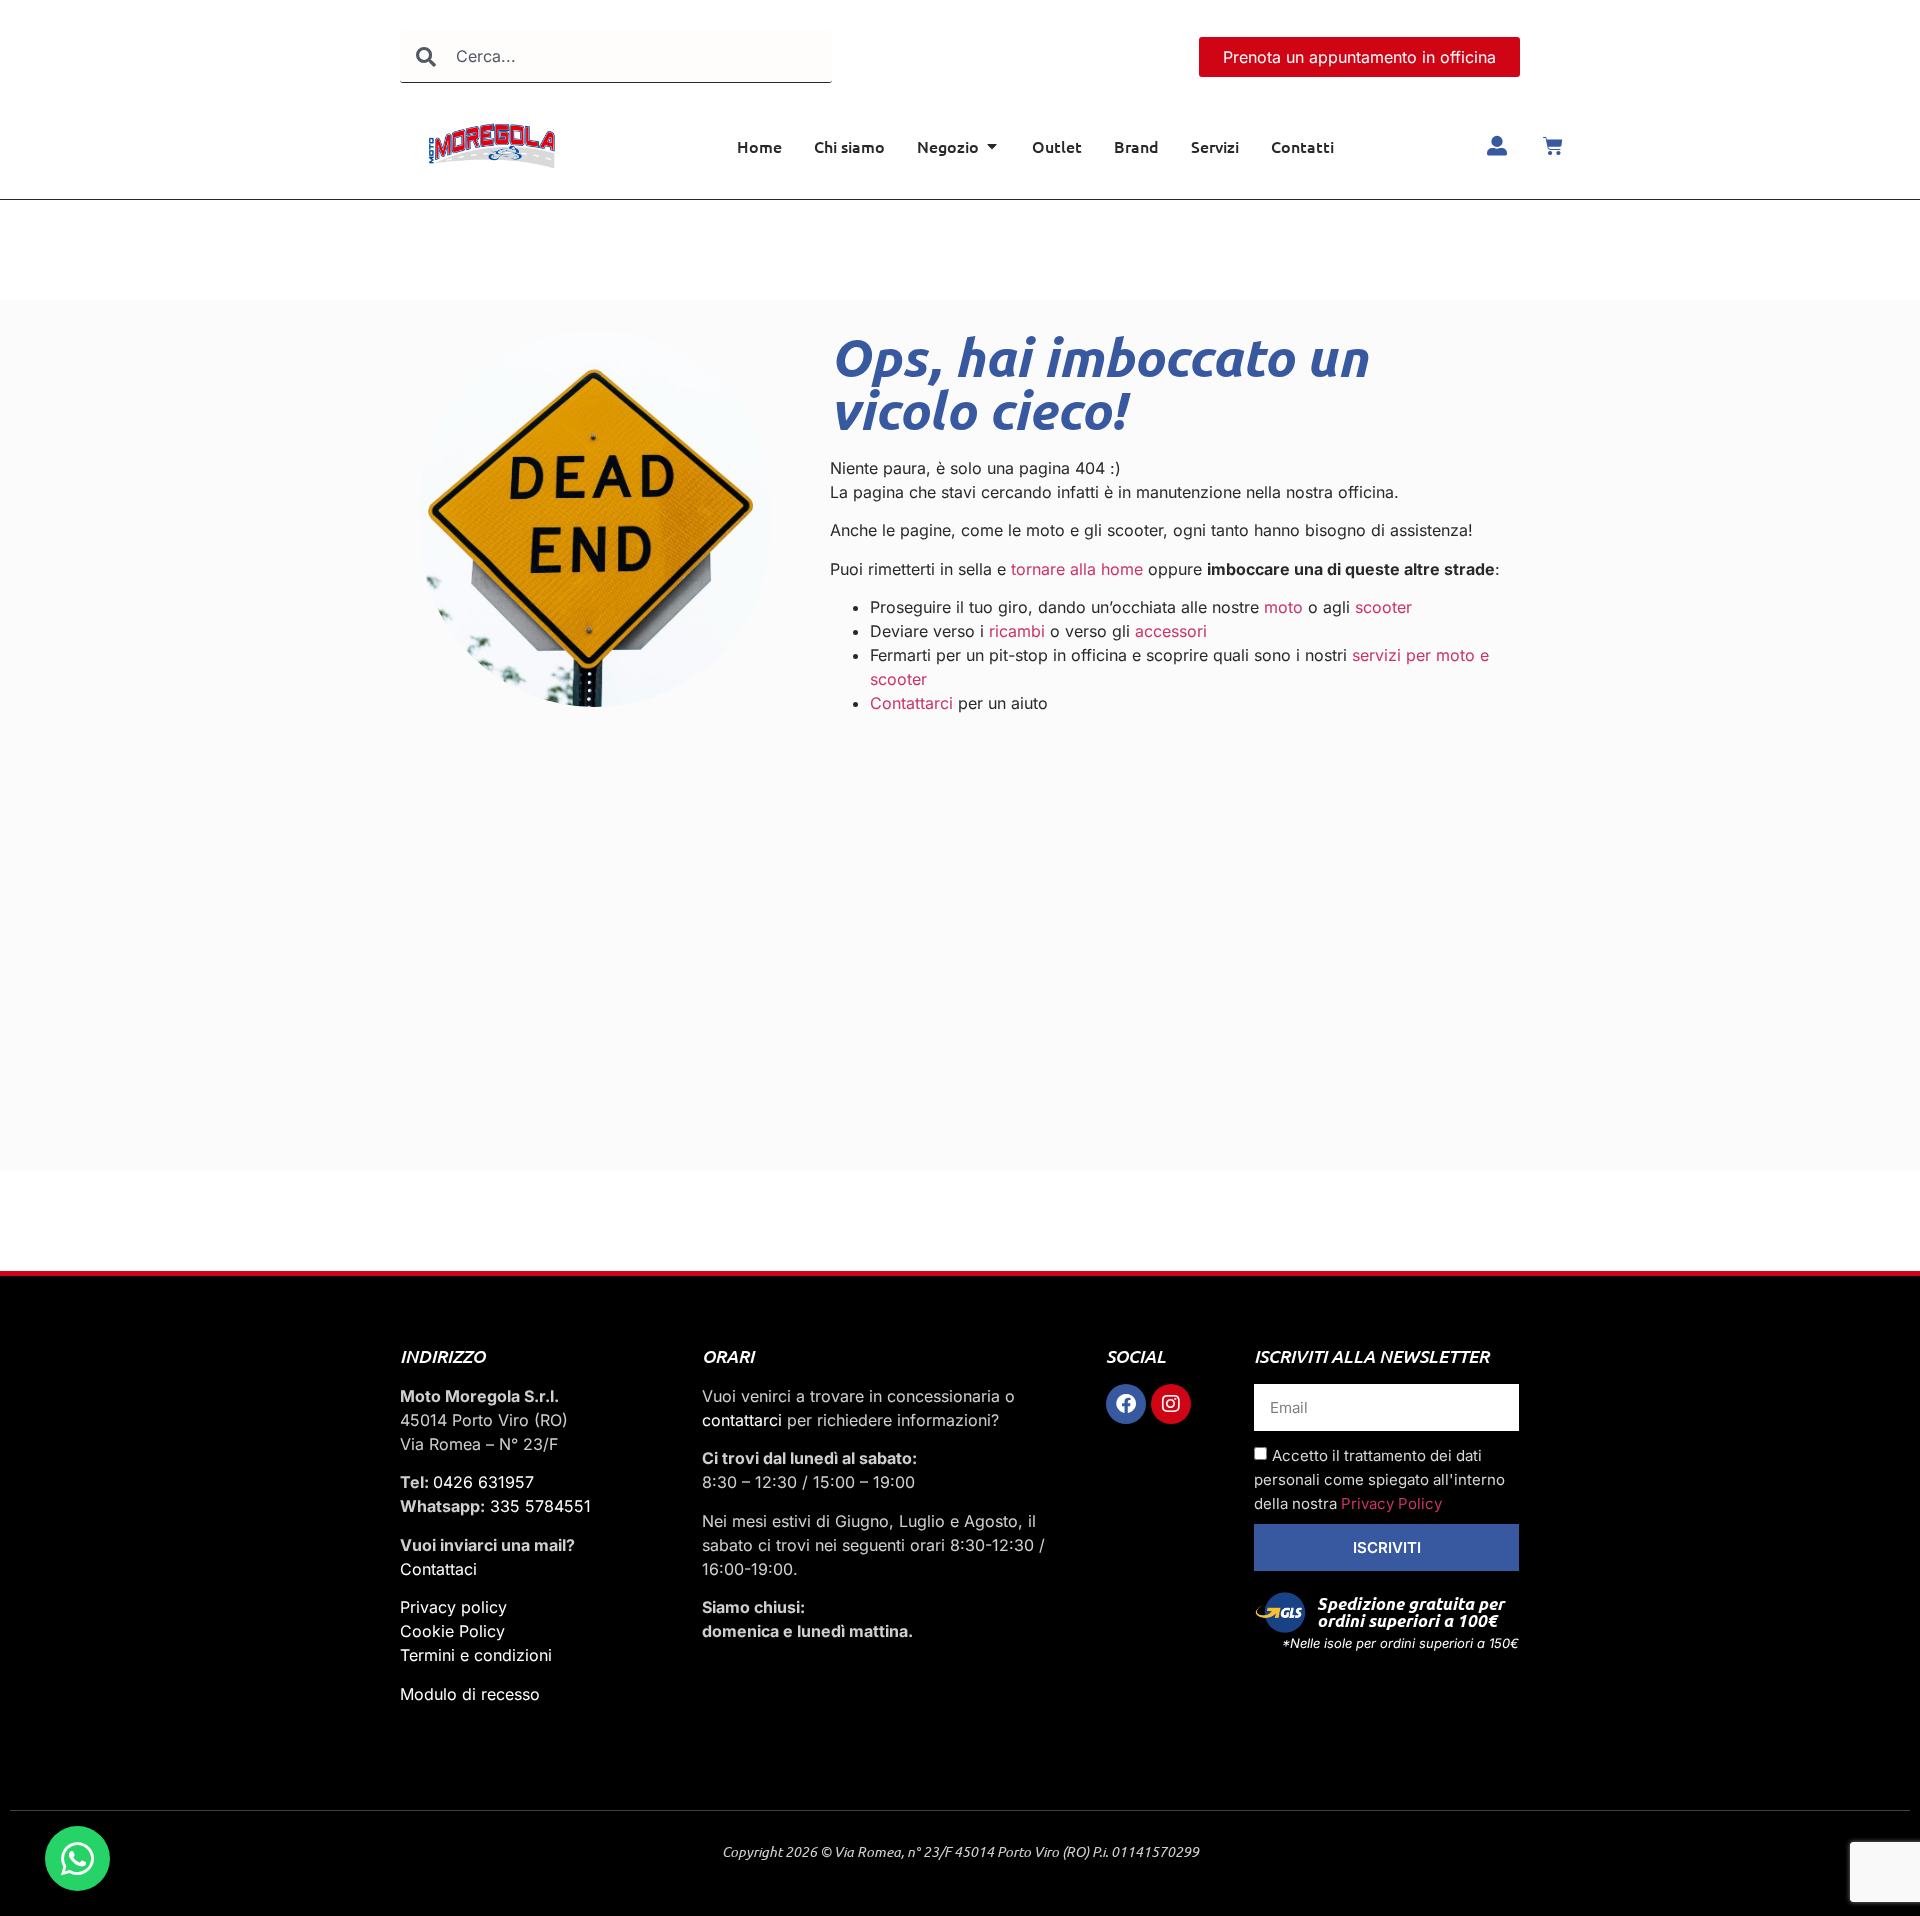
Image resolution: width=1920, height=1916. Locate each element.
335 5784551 (540, 1506)
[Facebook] (1126, 1404)
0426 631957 (483, 1482)
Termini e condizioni (476, 1655)
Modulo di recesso (470, 1694)
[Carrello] (1553, 146)
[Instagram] (1171, 1404)
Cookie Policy (452, 1631)
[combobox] (616, 56)
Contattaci (438, 1569)
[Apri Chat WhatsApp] (77, 1858)
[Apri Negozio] (992, 146)
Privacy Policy (1391, 1503)
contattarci (742, 1420)
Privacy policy (453, 1607)
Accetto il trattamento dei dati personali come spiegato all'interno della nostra (1379, 1479)
